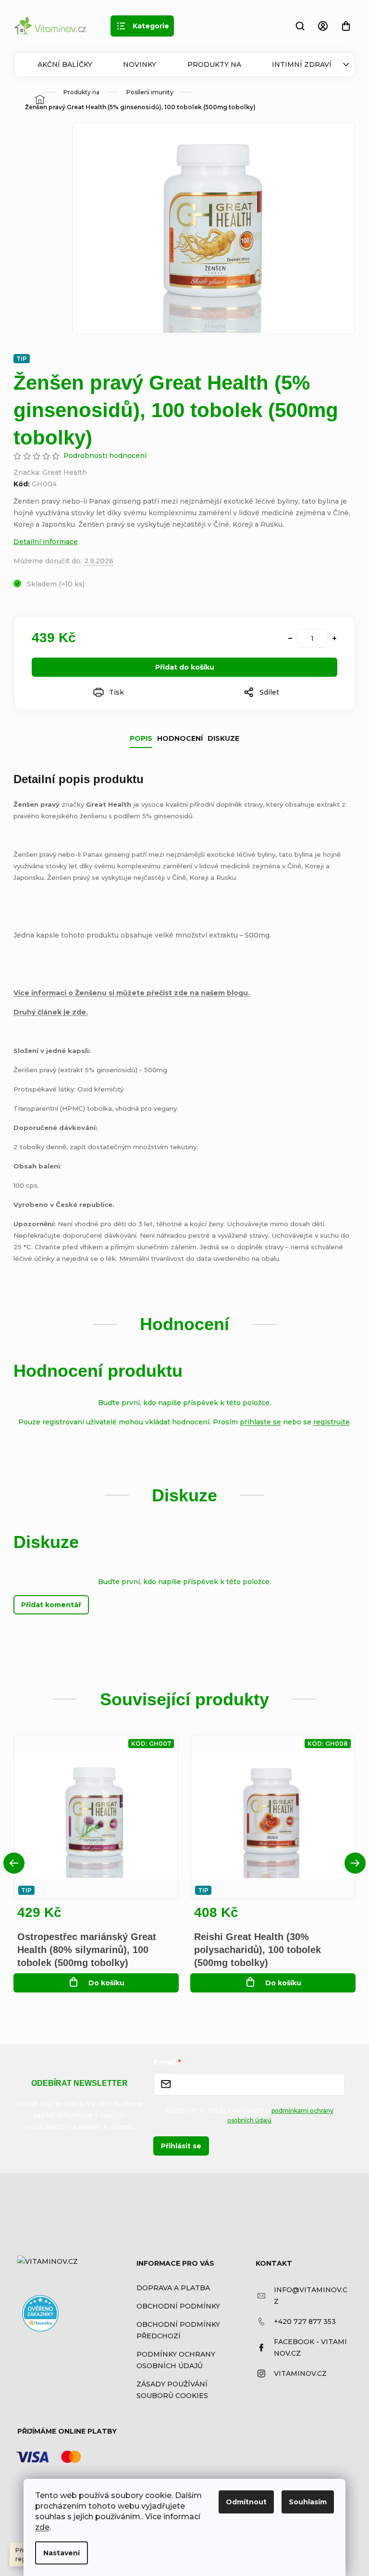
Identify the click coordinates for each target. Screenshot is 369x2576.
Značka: (50, 472)
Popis (141, 738)
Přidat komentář (51, 1605)
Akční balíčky (65, 64)
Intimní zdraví (302, 64)
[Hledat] (300, 26)
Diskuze (223, 738)
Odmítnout (246, 2502)
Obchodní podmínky (178, 2306)
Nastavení (61, 2553)
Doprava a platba (173, 2288)
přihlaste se (260, 1422)
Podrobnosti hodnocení (105, 456)
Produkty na (214, 64)
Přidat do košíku (185, 667)
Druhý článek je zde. (51, 1012)
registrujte (332, 1422)
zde (42, 2527)
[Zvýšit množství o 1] (334, 638)
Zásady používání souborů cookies (172, 2390)
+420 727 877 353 (305, 2322)
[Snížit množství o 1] (290, 638)
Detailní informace (46, 542)
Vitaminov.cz (300, 2373)
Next (355, 1863)
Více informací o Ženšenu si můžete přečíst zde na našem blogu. (132, 993)
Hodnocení (180, 738)
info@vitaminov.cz (311, 2296)
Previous (14, 1863)
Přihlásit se (181, 2146)
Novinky (140, 64)
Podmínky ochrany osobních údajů (176, 2360)
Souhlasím (308, 2502)
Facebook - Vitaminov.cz (310, 2348)
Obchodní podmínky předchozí (178, 2330)
